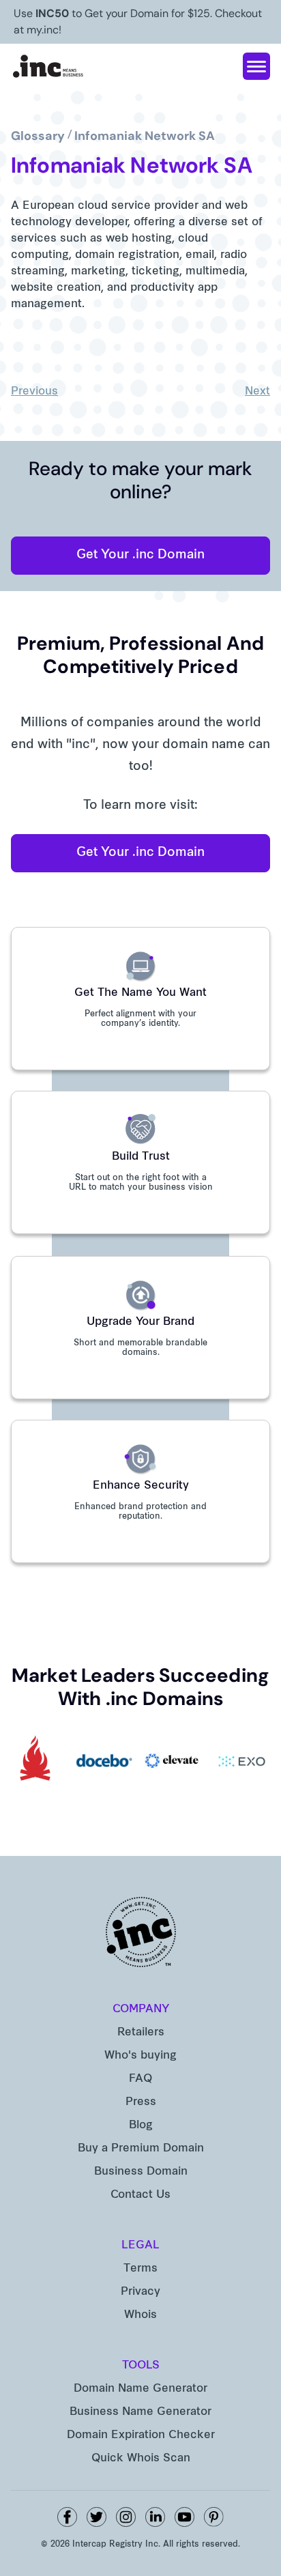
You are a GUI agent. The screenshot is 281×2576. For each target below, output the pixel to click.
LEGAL (140, 2246)
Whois (140, 2315)
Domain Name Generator (140, 2389)
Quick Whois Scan (141, 2459)
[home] (48, 66)
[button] (256, 66)
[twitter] (97, 2517)
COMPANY (141, 2009)
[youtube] (184, 2517)
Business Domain (141, 2172)
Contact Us (140, 2195)
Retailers (141, 2033)
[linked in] (155, 2517)
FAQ (140, 2079)
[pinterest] (214, 2517)
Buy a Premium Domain (141, 2149)
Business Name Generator (140, 2412)
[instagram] (126, 2517)
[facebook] (67, 2517)
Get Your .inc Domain (140, 555)
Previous (34, 392)
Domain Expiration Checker (141, 2435)
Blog (141, 2126)
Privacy (140, 2292)
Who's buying (140, 2056)
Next (257, 392)
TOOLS (141, 2366)
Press (141, 2102)
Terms (140, 2269)
